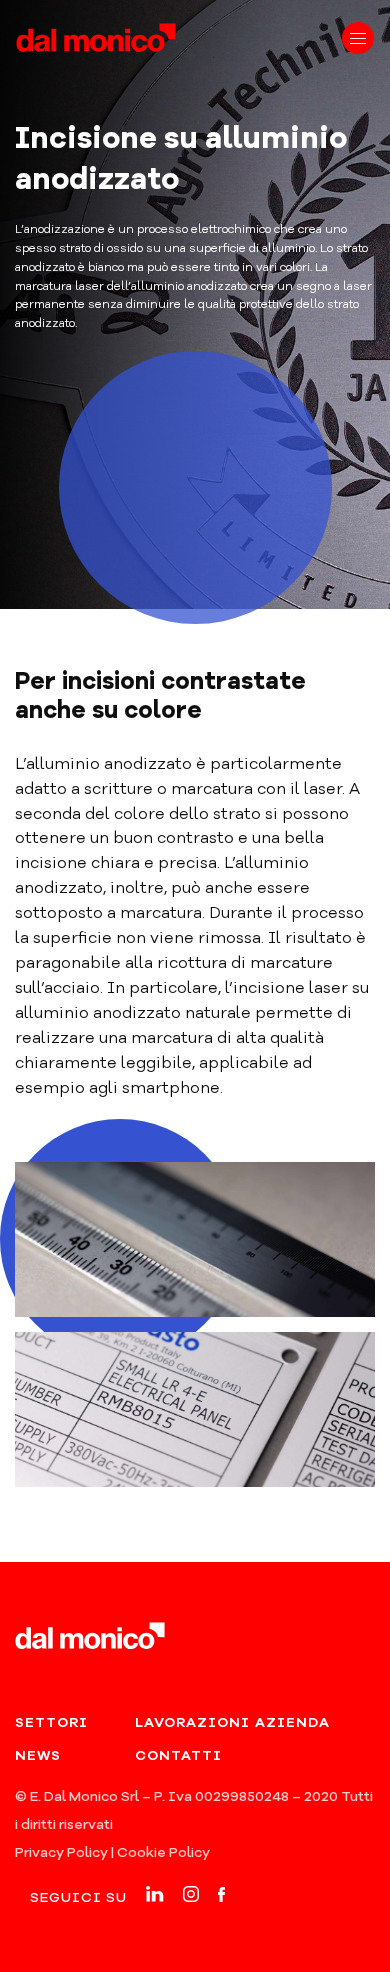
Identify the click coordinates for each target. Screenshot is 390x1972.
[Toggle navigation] (358, 38)
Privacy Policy (61, 1853)
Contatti (178, 1756)
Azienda (292, 1723)
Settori (51, 1723)
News (38, 1756)
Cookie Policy (163, 1853)
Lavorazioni (192, 1723)
